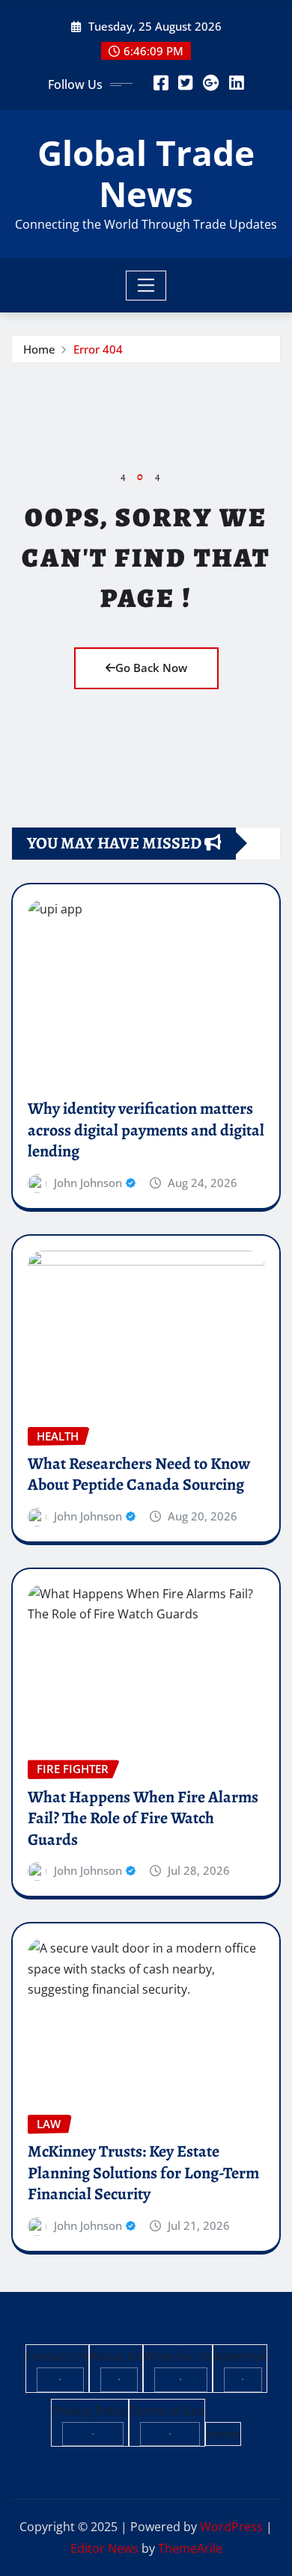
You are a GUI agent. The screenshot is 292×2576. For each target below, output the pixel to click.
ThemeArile (190, 2548)
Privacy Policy (90, 2411)
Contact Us (57, 2356)
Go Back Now (151, 668)
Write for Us (178, 2356)
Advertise (240, 2356)
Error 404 (98, 349)
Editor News (104, 2548)
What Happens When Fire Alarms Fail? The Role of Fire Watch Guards (143, 1818)
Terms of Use (167, 2411)
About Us (116, 2356)
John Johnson (88, 1183)
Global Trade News (146, 173)
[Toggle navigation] (146, 286)
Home (39, 349)
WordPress (231, 2527)
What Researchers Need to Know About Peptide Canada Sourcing (139, 1475)
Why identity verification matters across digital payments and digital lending (146, 1130)
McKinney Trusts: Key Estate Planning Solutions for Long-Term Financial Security (143, 2173)
